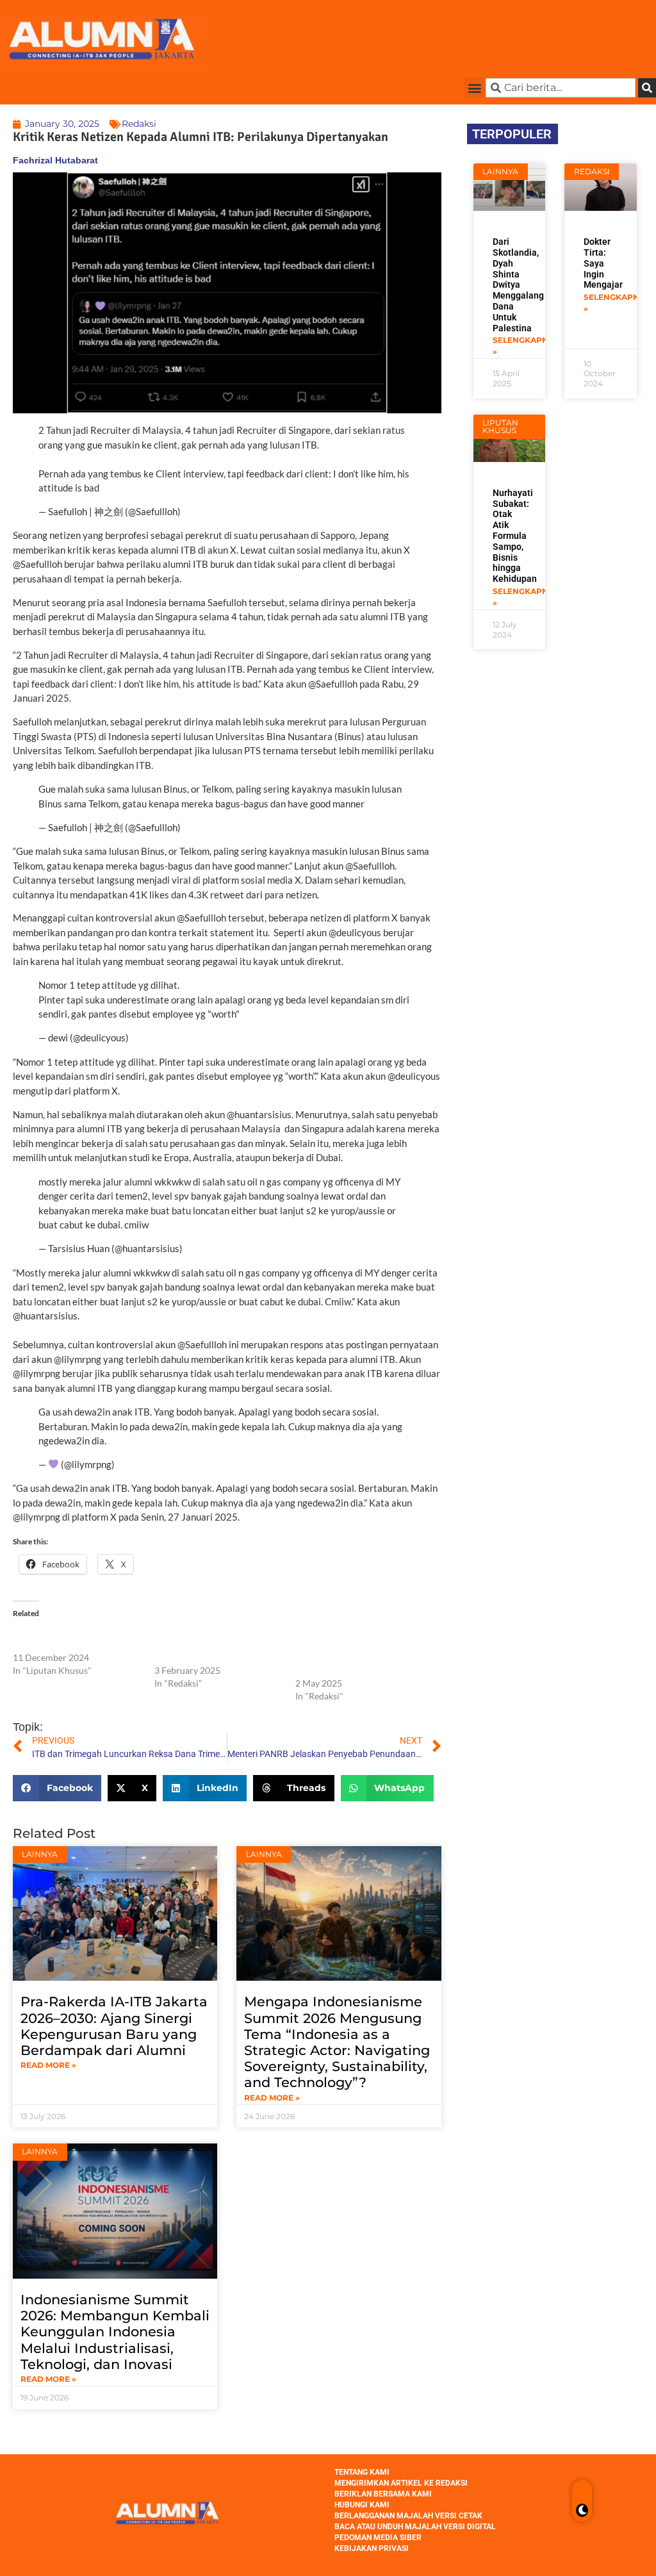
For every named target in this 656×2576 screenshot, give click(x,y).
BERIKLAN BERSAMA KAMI (383, 2494)
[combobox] (561, 88)
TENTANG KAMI (362, 2472)
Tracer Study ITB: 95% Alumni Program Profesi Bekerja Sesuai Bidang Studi (217, 1645)
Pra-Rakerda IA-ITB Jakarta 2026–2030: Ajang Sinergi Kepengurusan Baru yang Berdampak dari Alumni (114, 2026)
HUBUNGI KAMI (362, 2505)
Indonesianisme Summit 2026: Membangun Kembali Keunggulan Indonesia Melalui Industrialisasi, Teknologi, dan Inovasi (115, 2332)
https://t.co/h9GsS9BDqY (156, 488)
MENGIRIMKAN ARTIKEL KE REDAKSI (401, 2483)
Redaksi (139, 124)
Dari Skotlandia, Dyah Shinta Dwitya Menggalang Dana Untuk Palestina (518, 285)
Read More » (48, 2065)
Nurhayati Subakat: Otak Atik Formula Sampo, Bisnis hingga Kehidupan (515, 536)
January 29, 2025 (220, 511)
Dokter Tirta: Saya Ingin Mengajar (603, 263)
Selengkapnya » (526, 346)
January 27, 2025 (154, 1464)
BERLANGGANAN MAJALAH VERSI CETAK (408, 2516)
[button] (475, 87)
